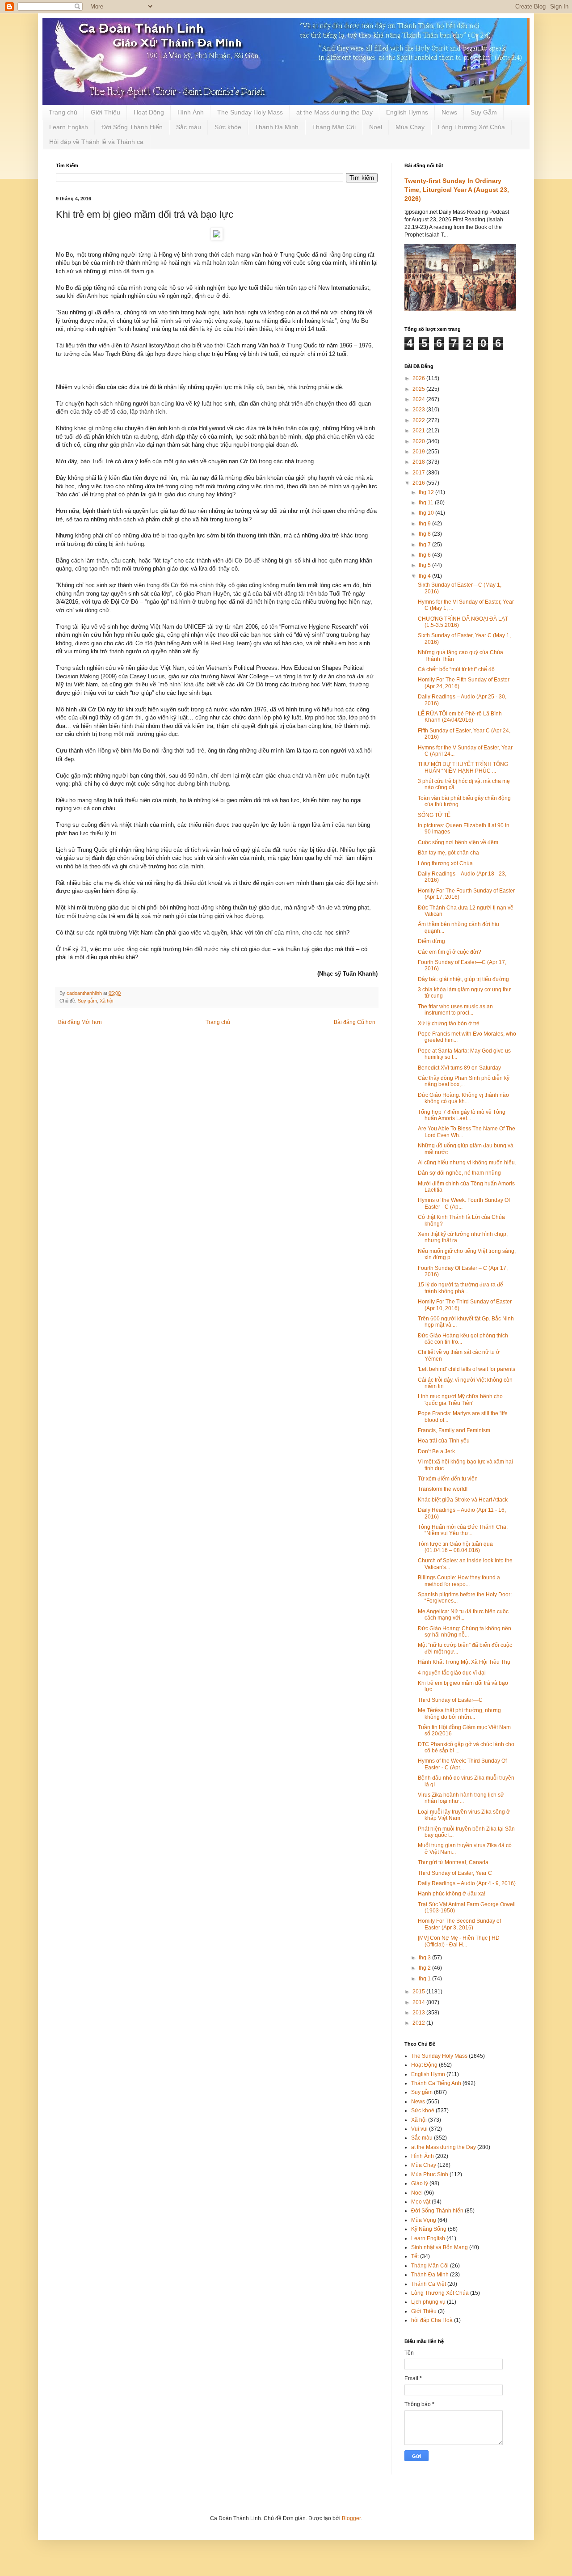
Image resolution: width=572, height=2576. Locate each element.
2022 (419, 420)
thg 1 (425, 1979)
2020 (419, 441)
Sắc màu (189, 127)
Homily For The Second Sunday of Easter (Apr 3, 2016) (459, 1924)
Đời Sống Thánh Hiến (132, 127)
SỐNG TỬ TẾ (434, 815)
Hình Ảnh (191, 112)
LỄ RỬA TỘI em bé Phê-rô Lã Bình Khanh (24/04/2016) (460, 717)
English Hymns (407, 112)
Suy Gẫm (484, 112)
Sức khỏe (228, 127)
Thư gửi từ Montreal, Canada (453, 1862)
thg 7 (425, 545)
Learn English (69, 127)
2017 (419, 473)
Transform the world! (443, 1489)
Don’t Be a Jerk (436, 1451)
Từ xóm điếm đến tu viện (448, 1479)
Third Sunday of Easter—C (450, 1700)
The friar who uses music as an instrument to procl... (455, 1010)
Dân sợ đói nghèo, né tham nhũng (459, 1173)
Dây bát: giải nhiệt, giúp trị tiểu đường (463, 979)
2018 (419, 462)
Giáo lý (420, 2183)
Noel (376, 127)
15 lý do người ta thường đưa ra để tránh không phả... (461, 1288)
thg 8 (425, 534)
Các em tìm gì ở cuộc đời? (450, 952)
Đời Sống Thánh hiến (437, 2211)
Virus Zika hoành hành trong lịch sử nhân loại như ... (461, 1798)
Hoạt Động (149, 112)
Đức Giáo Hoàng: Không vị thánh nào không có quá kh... (463, 1098)
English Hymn (428, 2074)
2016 (419, 483)
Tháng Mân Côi (334, 127)
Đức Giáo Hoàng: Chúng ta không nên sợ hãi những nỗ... (465, 1632)
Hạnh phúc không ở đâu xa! (452, 1894)
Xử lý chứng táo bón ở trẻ (449, 1024)
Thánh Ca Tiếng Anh (436, 2083)
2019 (419, 452)
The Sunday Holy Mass (250, 112)
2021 (419, 431)
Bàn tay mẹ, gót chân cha (448, 853)
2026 (419, 378)
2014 (419, 2002)
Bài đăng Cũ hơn (355, 1022)
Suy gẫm (87, 1001)
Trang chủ (63, 112)
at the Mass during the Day (334, 112)
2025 (419, 389)
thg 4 (425, 576)
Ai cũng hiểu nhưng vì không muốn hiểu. (467, 1163)
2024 (419, 399)
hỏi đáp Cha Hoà (432, 2320)
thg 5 (425, 565)
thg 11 (427, 503)
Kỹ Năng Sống (429, 2229)
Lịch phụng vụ (428, 2302)
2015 (419, 1992)
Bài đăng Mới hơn (80, 1022)
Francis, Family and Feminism (454, 1430)
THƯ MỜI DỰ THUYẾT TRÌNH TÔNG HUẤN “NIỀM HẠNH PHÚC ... (463, 767)
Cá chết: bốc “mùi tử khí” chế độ (456, 669)
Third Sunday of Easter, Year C (455, 1873)
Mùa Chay (410, 127)
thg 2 (425, 1968)
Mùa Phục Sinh (430, 2174)
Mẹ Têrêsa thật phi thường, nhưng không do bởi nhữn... (459, 1713)
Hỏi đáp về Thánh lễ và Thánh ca (96, 142)
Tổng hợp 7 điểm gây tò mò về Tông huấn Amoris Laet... (462, 1115)
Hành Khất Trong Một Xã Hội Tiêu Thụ (464, 1662)
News (449, 112)
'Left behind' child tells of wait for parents (467, 1369)
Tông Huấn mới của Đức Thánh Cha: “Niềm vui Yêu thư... (463, 1530)
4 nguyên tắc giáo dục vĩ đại (452, 1673)
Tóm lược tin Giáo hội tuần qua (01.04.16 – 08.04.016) (455, 1547)
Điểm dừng (431, 941)
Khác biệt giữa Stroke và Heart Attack (463, 1500)
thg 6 (425, 555)
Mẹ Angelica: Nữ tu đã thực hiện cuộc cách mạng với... (463, 1615)
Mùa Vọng (424, 2220)
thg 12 (427, 492)
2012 (419, 2023)
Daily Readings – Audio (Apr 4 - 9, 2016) (467, 1883)
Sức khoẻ (423, 2111)
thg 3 (425, 1958)
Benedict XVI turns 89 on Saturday (459, 1068)
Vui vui (419, 2129)
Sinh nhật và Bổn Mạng (440, 2247)
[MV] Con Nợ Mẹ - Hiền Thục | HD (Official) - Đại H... (459, 1941)
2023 (419, 410)
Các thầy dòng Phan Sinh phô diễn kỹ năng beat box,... (464, 1081)
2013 (419, 2013)
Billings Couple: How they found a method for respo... (459, 1581)
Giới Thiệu (105, 112)
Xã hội (106, 1001)
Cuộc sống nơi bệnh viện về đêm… (461, 842)
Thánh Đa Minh (277, 127)
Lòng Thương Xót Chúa (471, 127)
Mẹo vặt (421, 2202)
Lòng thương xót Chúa (445, 863)
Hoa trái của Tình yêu (444, 1441)
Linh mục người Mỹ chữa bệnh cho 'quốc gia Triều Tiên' (460, 1400)
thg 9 (425, 524)
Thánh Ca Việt (429, 2284)
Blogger (351, 2518)
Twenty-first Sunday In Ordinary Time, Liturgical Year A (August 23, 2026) (457, 189)
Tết (415, 2256)
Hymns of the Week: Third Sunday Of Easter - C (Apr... (462, 1764)
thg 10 (427, 513)
